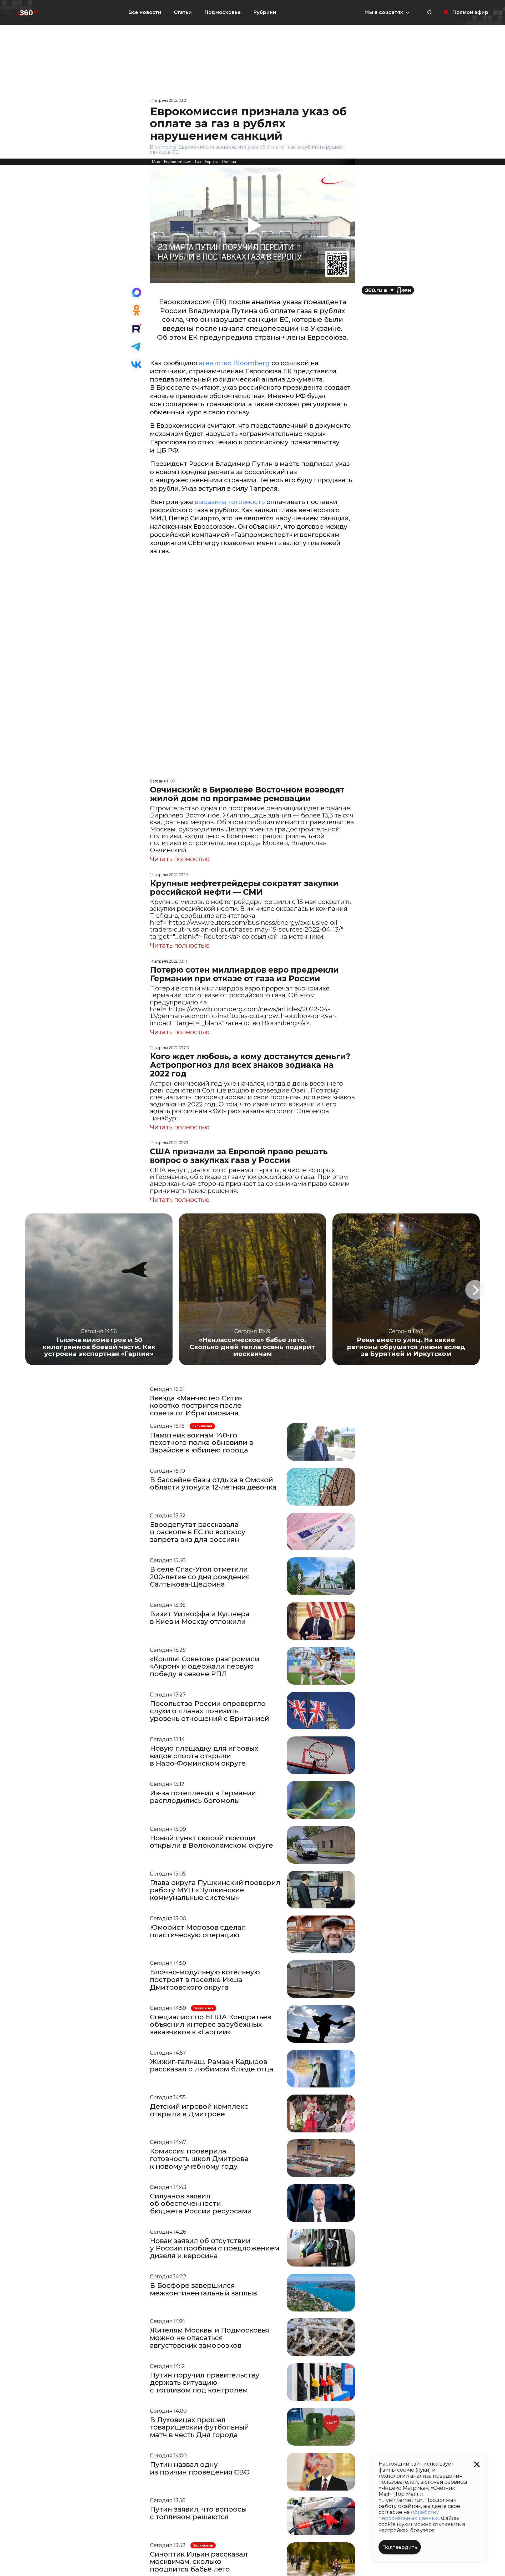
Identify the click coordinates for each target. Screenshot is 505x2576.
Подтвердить (400, 2547)
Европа (211, 162)
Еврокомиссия (178, 162)
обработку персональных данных (409, 2515)
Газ (198, 162)
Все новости (145, 12)
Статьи (183, 12)
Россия (229, 162)
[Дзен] (388, 290)
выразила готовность (230, 502)
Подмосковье (223, 12)
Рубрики (265, 12)
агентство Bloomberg (234, 363)
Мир (156, 162)
